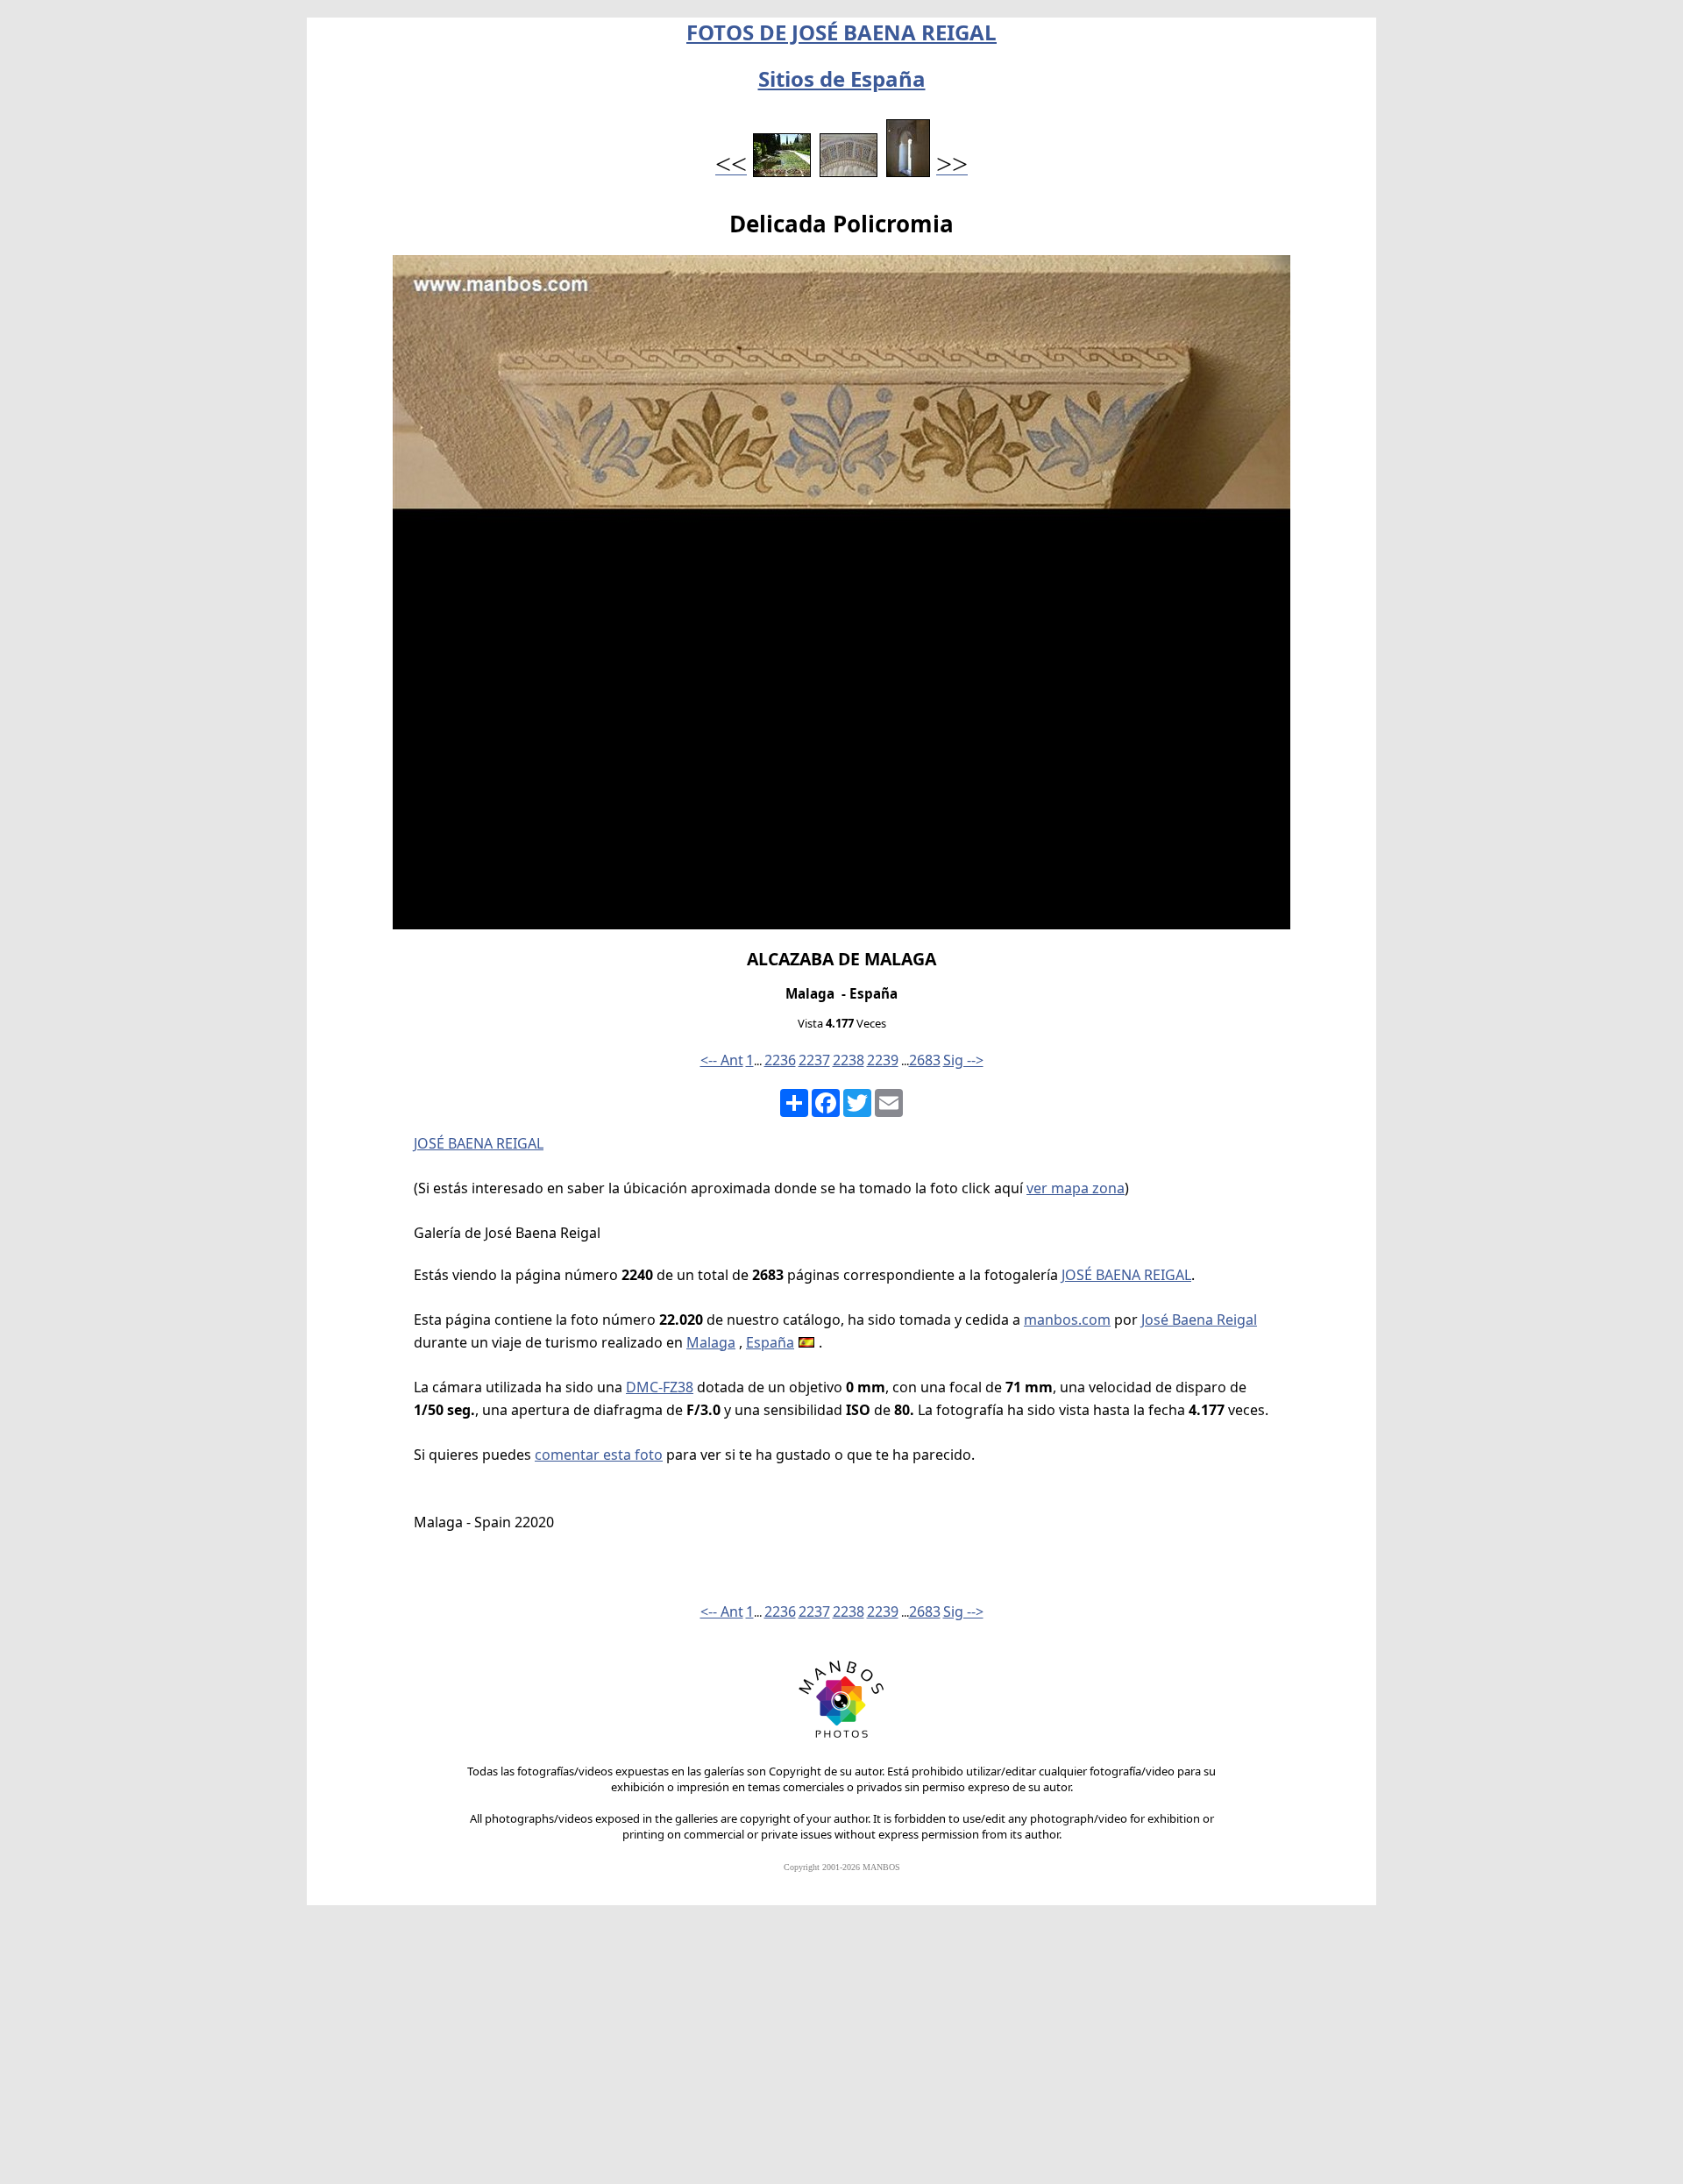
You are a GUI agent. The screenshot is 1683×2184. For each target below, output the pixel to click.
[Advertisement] (841, 2052)
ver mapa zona (1076, 1188)
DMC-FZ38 (660, 1387)
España (770, 1342)
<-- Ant (722, 1060)
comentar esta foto (599, 1455)
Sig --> (963, 1060)
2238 (849, 1060)
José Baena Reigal (1199, 1320)
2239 (883, 1060)
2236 (780, 1060)
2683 (925, 1060)
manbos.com (1067, 1320)
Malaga (711, 1342)
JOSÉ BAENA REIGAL (479, 1143)
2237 (814, 1060)
